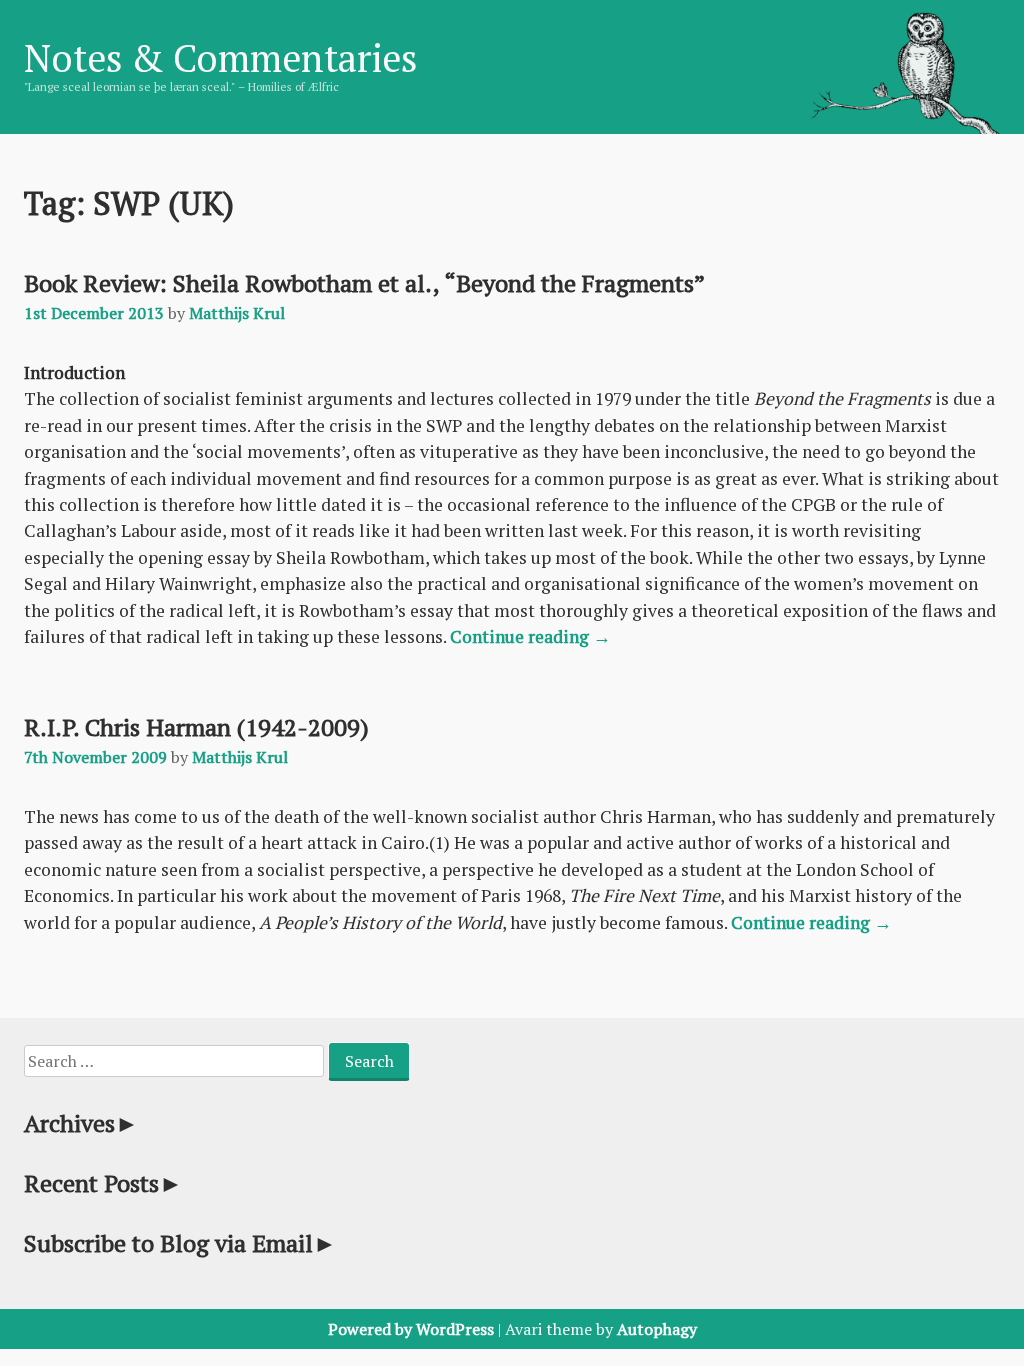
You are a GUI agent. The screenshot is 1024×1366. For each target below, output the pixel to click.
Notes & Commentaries (220, 58)
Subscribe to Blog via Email (180, 1243)
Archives (81, 1123)
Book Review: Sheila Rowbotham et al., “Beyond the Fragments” (364, 283)
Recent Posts (103, 1183)
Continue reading (530, 636)
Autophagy (657, 1329)
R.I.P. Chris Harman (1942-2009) (196, 727)
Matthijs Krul (237, 313)
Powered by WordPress (411, 1329)
